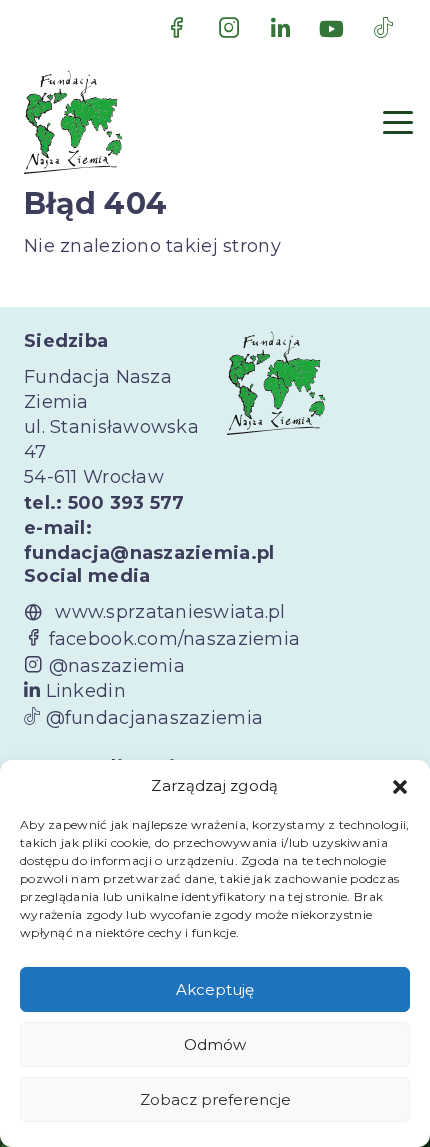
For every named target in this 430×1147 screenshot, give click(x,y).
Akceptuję (215, 989)
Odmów (215, 1044)
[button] (400, 786)
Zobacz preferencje (215, 1099)
